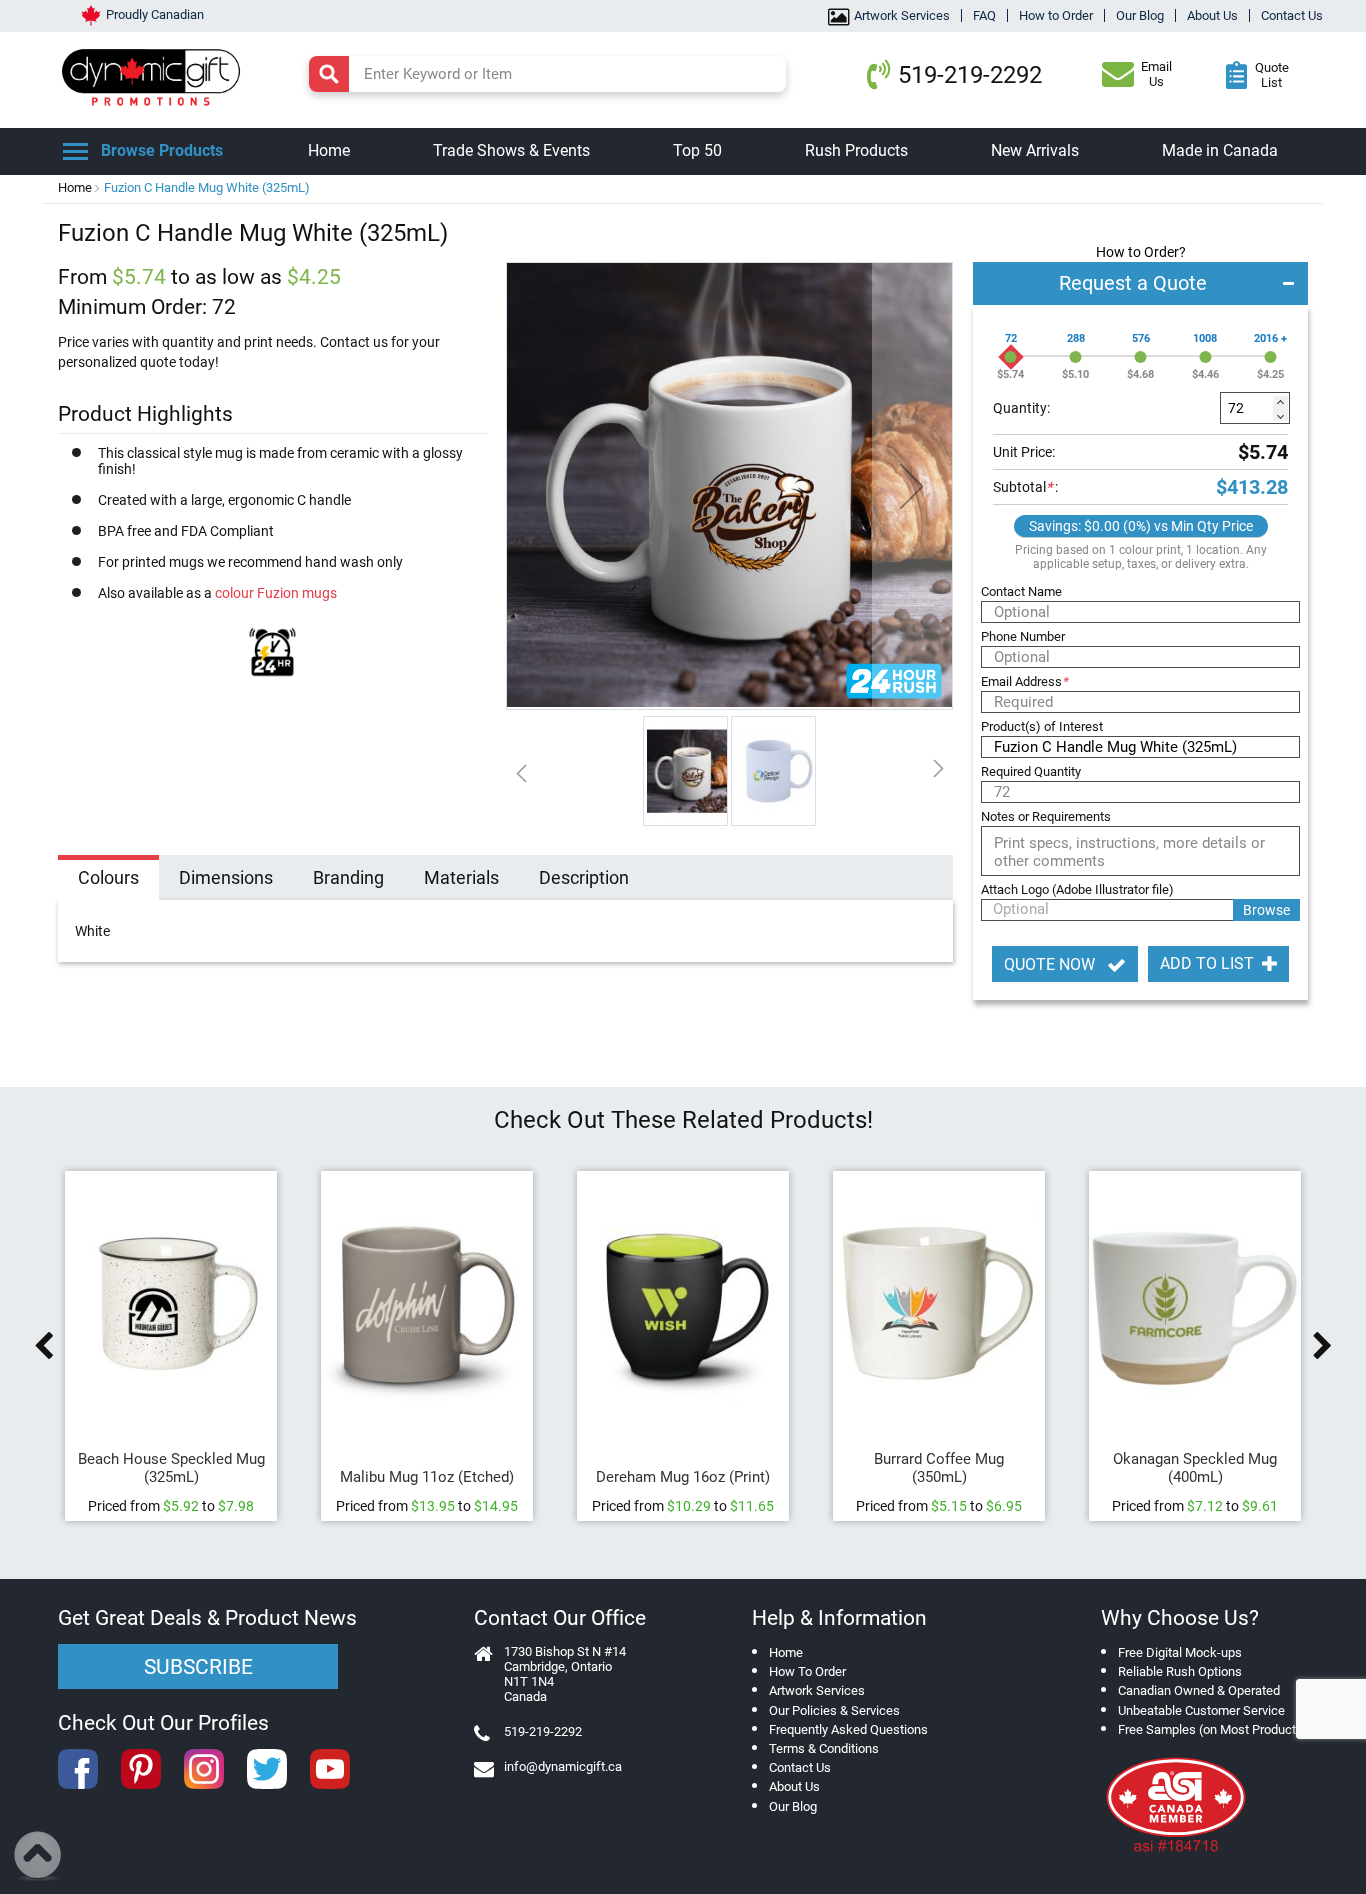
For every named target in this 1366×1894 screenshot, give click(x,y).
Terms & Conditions (824, 1748)
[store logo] (156, 75)
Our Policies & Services (834, 1710)
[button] (912, 486)
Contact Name (1021, 591)
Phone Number (1023, 636)
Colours (108, 877)
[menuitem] (329, 151)
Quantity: (1021, 408)
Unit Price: (1024, 452)
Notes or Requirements (1046, 816)
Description (584, 877)
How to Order (1056, 15)
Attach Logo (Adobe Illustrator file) (1077, 889)
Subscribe (198, 1667)
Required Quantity (1031, 771)
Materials (461, 877)
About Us (1212, 15)
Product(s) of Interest (1042, 726)
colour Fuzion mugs (276, 593)
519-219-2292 (970, 75)
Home (75, 187)
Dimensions (226, 877)
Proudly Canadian (155, 14)
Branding (348, 877)
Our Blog (1140, 15)
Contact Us (1292, 15)
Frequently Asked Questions (848, 1729)
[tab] (108, 880)
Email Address (1024, 681)
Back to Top (38, 1856)
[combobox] (547, 74)
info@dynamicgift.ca (563, 1766)
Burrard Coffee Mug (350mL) (939, 1468)
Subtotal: (1025, 487)
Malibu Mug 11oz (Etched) (427, 1477)
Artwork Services (902, 15)
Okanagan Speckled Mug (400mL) (1195, 1468)
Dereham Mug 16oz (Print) (683, 1477)
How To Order (807, 1671)
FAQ (984, 15)
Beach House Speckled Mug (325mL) (171, 1468)
